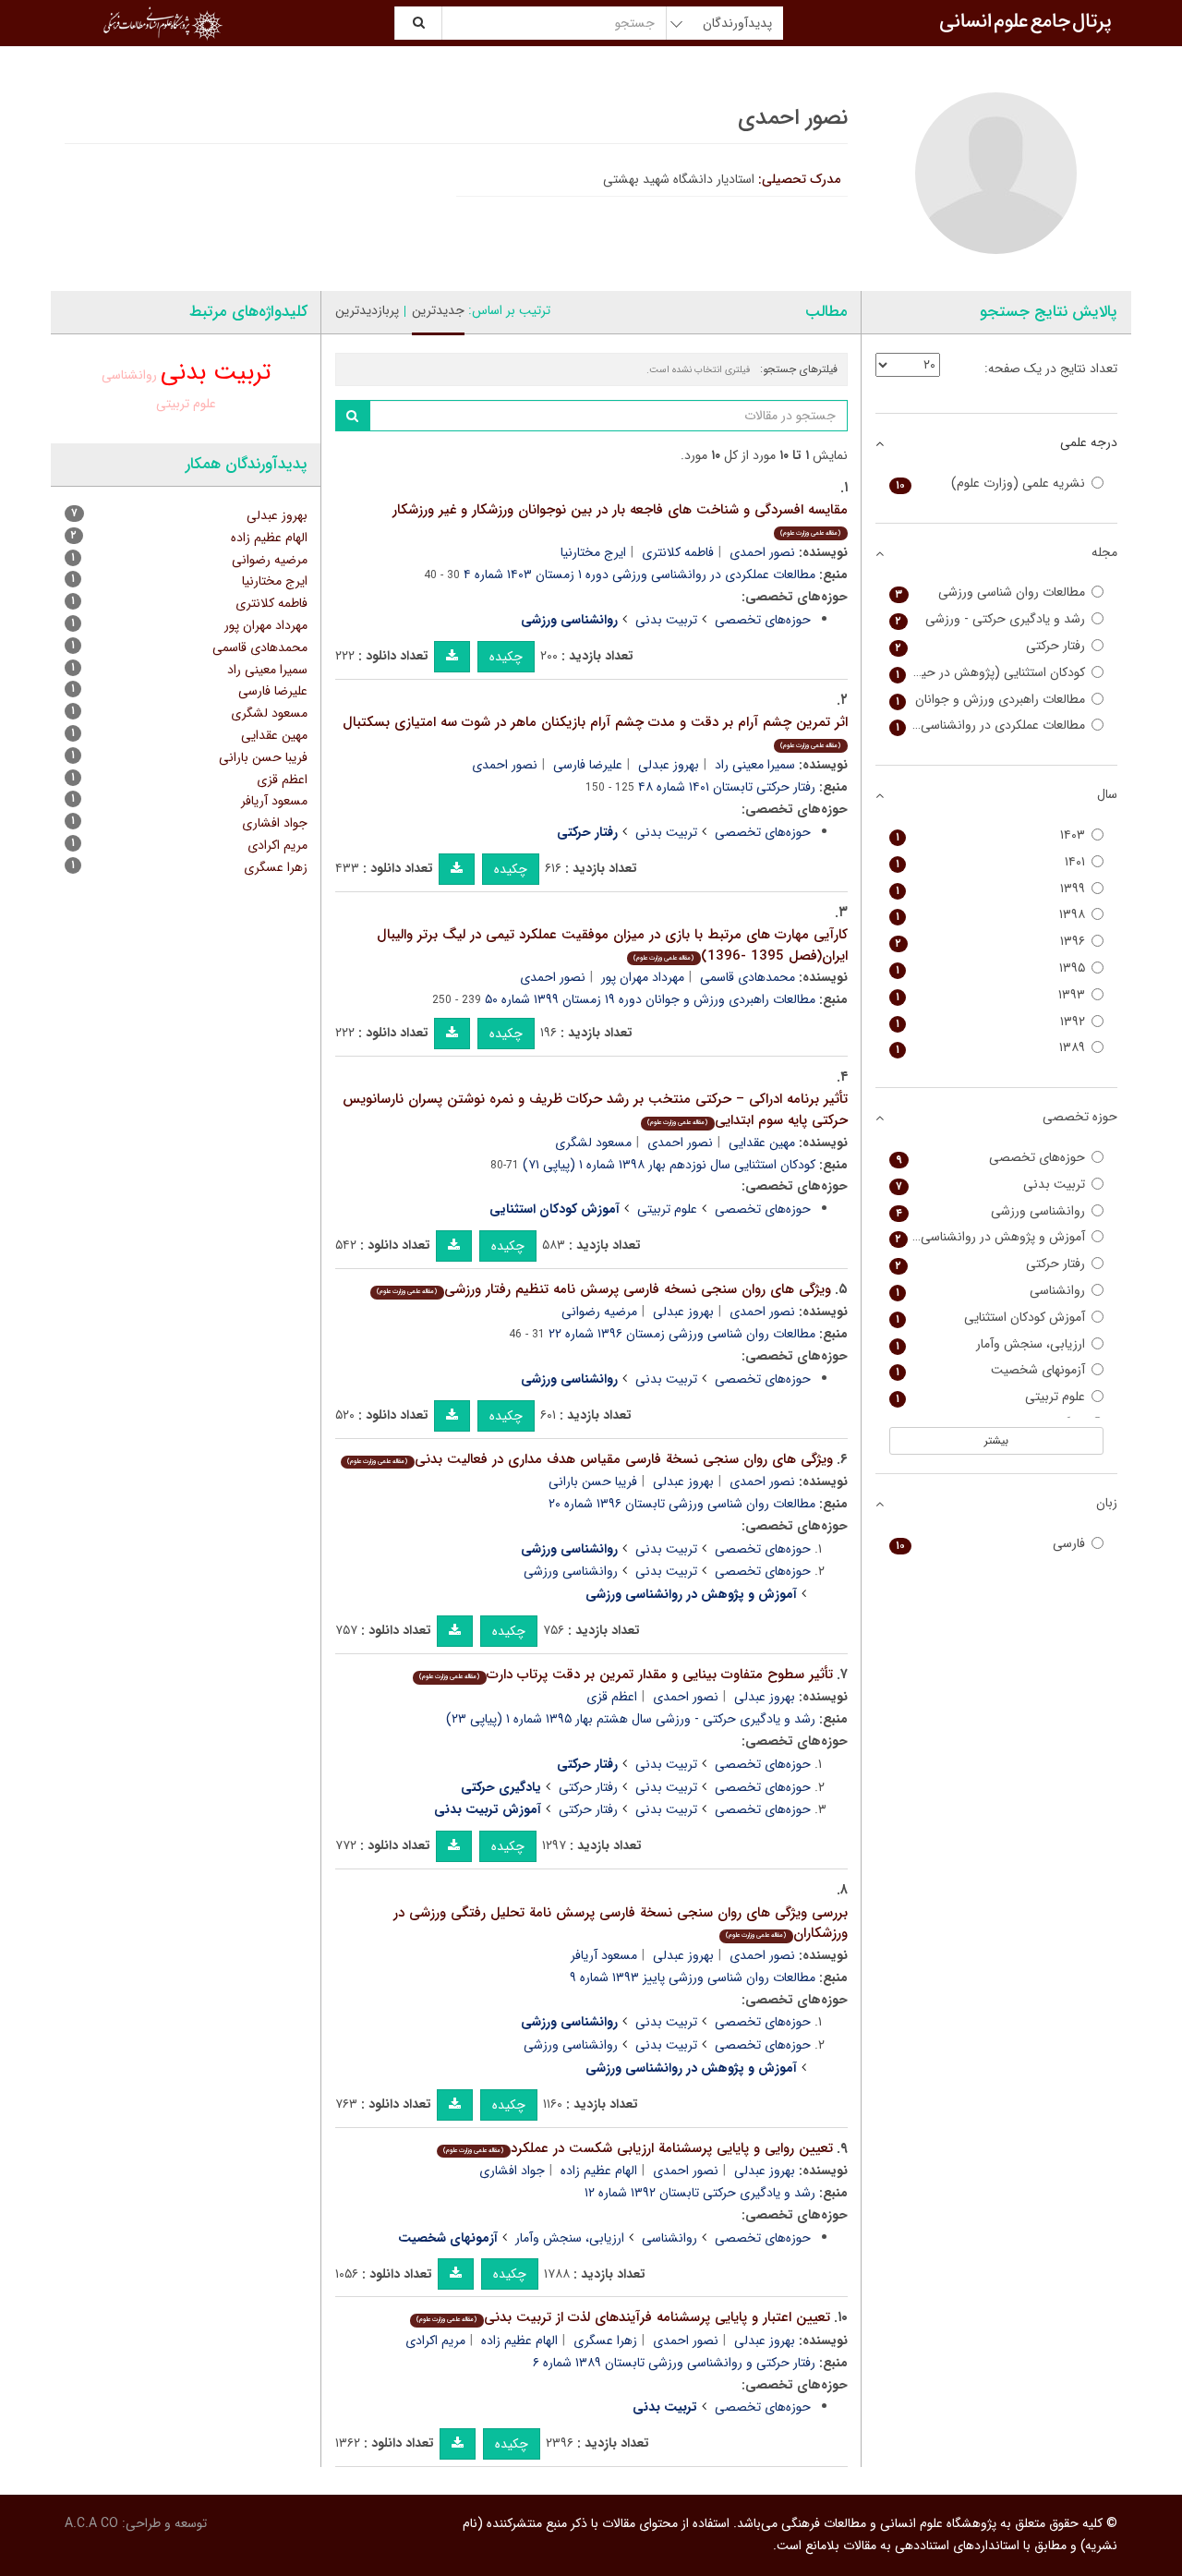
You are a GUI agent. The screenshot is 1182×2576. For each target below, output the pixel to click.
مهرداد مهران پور (643, 977)
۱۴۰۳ (991, 835)
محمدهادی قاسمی (748, 977)
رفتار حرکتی (588, 1787)
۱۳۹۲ (991, 1022)
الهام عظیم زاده (599, 2171)
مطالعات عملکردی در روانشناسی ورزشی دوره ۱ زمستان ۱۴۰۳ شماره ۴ (639, 574)
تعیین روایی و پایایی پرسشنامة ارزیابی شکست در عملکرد (638, 2148)
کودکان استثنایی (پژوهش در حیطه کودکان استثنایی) (988, 673)
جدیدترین (438, 310)
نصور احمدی (762, 552)
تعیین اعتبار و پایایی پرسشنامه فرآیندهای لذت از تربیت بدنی (623, 2317)
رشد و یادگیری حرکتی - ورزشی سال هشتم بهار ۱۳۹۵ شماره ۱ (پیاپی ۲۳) (631, 1719)
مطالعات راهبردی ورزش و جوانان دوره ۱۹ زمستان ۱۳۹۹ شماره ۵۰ (650, 999)
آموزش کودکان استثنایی (991, 1318)
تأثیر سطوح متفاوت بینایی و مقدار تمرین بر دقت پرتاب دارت (626, 1675)
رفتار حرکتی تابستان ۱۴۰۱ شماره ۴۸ (727, 787)
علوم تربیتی (667, 1209)
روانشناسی (669, 2238)
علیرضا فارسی (588, 765)
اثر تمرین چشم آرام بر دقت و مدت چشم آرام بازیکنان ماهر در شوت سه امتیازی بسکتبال (595, 731)
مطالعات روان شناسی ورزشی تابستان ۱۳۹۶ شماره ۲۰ (682, 1504)
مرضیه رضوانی (599, 1312)
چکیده (506, 657)
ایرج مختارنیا (593, 552)
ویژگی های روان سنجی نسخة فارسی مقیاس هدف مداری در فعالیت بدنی (590, 1459)
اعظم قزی (612, 1697)
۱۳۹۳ (991, 995)
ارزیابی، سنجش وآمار (570, 2238)
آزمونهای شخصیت (991, 1370)
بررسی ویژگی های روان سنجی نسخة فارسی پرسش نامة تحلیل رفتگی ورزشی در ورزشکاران (621, 1923)
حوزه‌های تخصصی (763, 620)
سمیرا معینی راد (755, 765)
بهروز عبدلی (669, 765)
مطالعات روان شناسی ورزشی (991, 593)
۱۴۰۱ (991, 862)
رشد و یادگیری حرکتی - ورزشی (991, 619)
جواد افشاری (512, 2171)
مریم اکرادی (435, 2340)
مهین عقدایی (762, 1143)
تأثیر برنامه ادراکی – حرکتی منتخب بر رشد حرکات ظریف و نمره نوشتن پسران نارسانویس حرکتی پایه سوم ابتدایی (595, 1110)
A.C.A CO (91, 2523)
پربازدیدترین (367, 310)
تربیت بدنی (666, 620)
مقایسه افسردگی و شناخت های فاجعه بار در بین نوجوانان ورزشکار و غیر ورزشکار (620, 519)
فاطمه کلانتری (678, 552)
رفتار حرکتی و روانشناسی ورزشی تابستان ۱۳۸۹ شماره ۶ (674, 2363)
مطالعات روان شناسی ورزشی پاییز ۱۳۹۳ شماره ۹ (693, 1977)
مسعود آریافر (604, 1955)
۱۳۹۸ (991, 915)
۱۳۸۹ (991, 1048)
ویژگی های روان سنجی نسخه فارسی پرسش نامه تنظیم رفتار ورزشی (603, 1289)
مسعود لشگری (593, 1143)
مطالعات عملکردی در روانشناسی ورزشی (988, 726)
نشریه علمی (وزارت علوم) (991, 484)
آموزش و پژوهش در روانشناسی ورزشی (988, 1237)
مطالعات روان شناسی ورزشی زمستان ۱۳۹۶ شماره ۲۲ (682, 1334)
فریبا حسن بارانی (593, 1482)
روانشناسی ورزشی (571, 1571)
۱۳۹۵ (991, 968)
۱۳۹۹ (991, 889)
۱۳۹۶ (991, 942)
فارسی (991, 1544)
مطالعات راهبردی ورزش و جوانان (991, 700)
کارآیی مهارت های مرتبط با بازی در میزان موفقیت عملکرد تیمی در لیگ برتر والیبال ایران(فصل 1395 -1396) (612, 945)
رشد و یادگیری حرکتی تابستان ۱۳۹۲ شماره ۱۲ (700, 2193)
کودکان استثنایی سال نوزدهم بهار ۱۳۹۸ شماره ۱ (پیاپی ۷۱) (669, 1165)
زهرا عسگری (605, 2340)
